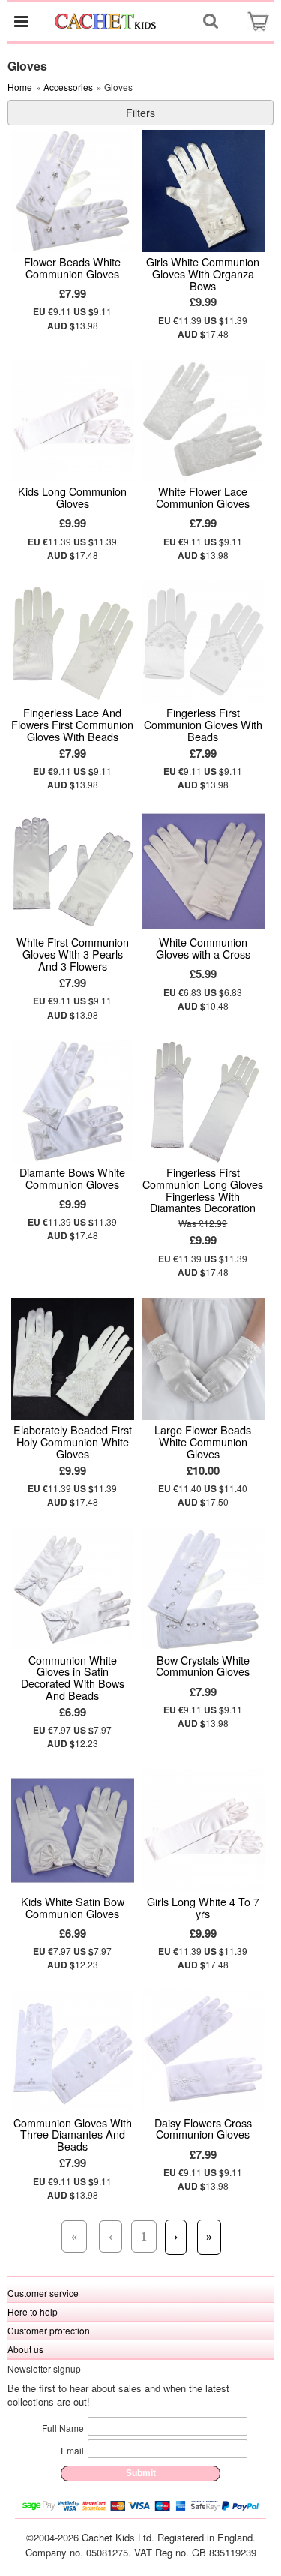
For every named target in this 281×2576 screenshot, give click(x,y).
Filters (140, 113)
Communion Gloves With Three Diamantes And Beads (73, 2135)
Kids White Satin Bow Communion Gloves (73, 1907)
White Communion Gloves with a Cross (203, 948)
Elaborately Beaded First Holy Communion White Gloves (73, 1441)
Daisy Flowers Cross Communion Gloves (203, 2129)
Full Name (63, 2428)
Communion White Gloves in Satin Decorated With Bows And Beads (73, 1678)
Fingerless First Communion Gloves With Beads (203, 724)
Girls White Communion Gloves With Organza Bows (203, 273)
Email (72, 2450)
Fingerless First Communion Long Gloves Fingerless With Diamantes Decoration (203, 1190)
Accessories (68, 87)
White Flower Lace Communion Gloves (203, 497)
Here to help (33, 2312)
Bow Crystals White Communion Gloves (203, 1666)
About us (25, 2349)
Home (20, 87)
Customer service (43, 2293)
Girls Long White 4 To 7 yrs (203, 1907)
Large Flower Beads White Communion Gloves (203, 1441)
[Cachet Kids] (106, 21)
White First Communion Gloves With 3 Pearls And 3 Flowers (73, 954)
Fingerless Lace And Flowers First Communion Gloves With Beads (72, 724)
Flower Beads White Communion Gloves (72, 267)
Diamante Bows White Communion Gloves (72, 1178)
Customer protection (49, 2330)
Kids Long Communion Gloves (72, 497)
